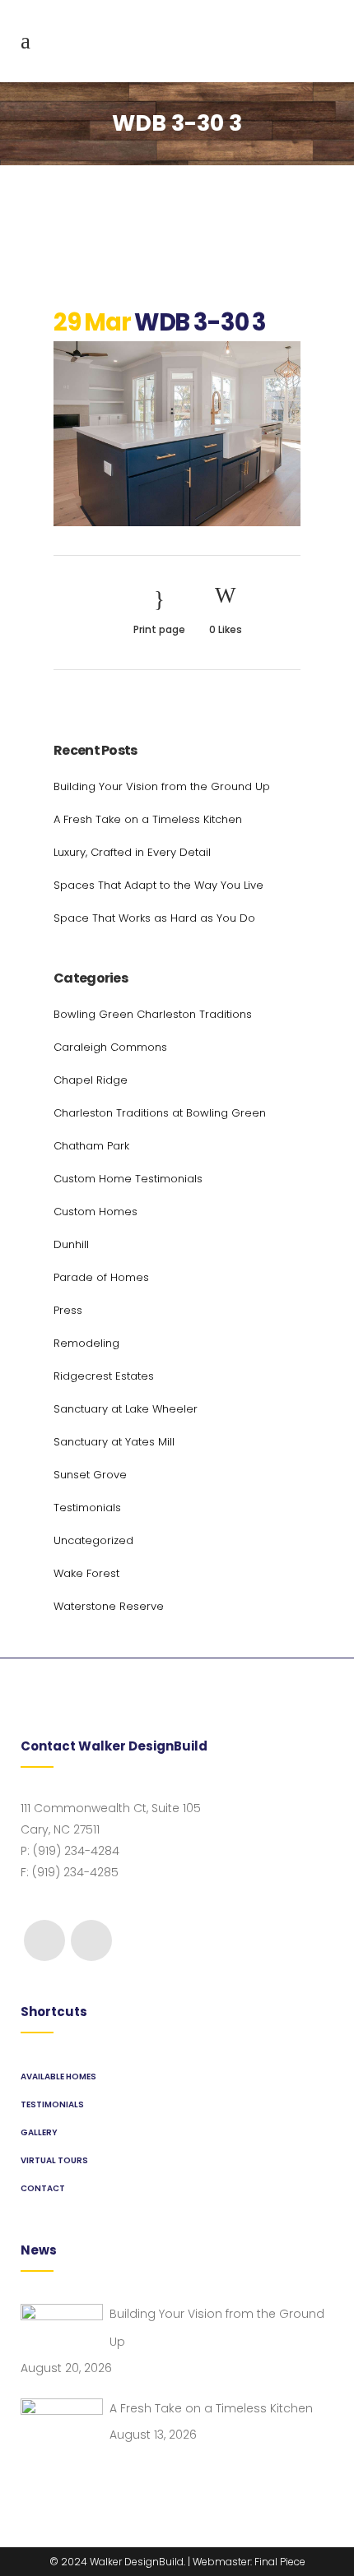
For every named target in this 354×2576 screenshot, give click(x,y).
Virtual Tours (54, 2160)
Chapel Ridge (91, 1080)
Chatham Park (91, 1146)
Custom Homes (95, 1212)
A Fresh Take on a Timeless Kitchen (148, 819)
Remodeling (86, 1343)
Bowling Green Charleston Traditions (153, 1014)
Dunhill (71, 1244)
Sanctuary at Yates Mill (114, 1442)
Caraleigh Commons (110, 1047)
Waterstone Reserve (109, 1606)
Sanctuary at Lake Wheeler (126, 1409)
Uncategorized (93, 1540)
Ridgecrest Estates (104, 1376)
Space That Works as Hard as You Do (154, 918)
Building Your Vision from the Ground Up (162, 786)
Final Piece (280, 2562)
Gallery (39, 2132)
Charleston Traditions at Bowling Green (160, 1113)
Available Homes (58, 2077)
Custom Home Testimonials (128, 1179)
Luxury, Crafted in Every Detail (132, 852)
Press (68, 1310)
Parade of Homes (101, 1277)
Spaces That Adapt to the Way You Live (158, 885)
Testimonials (87, 1508)
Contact (43, 2188)
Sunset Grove (90, 1475)
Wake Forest (86, 1573)
